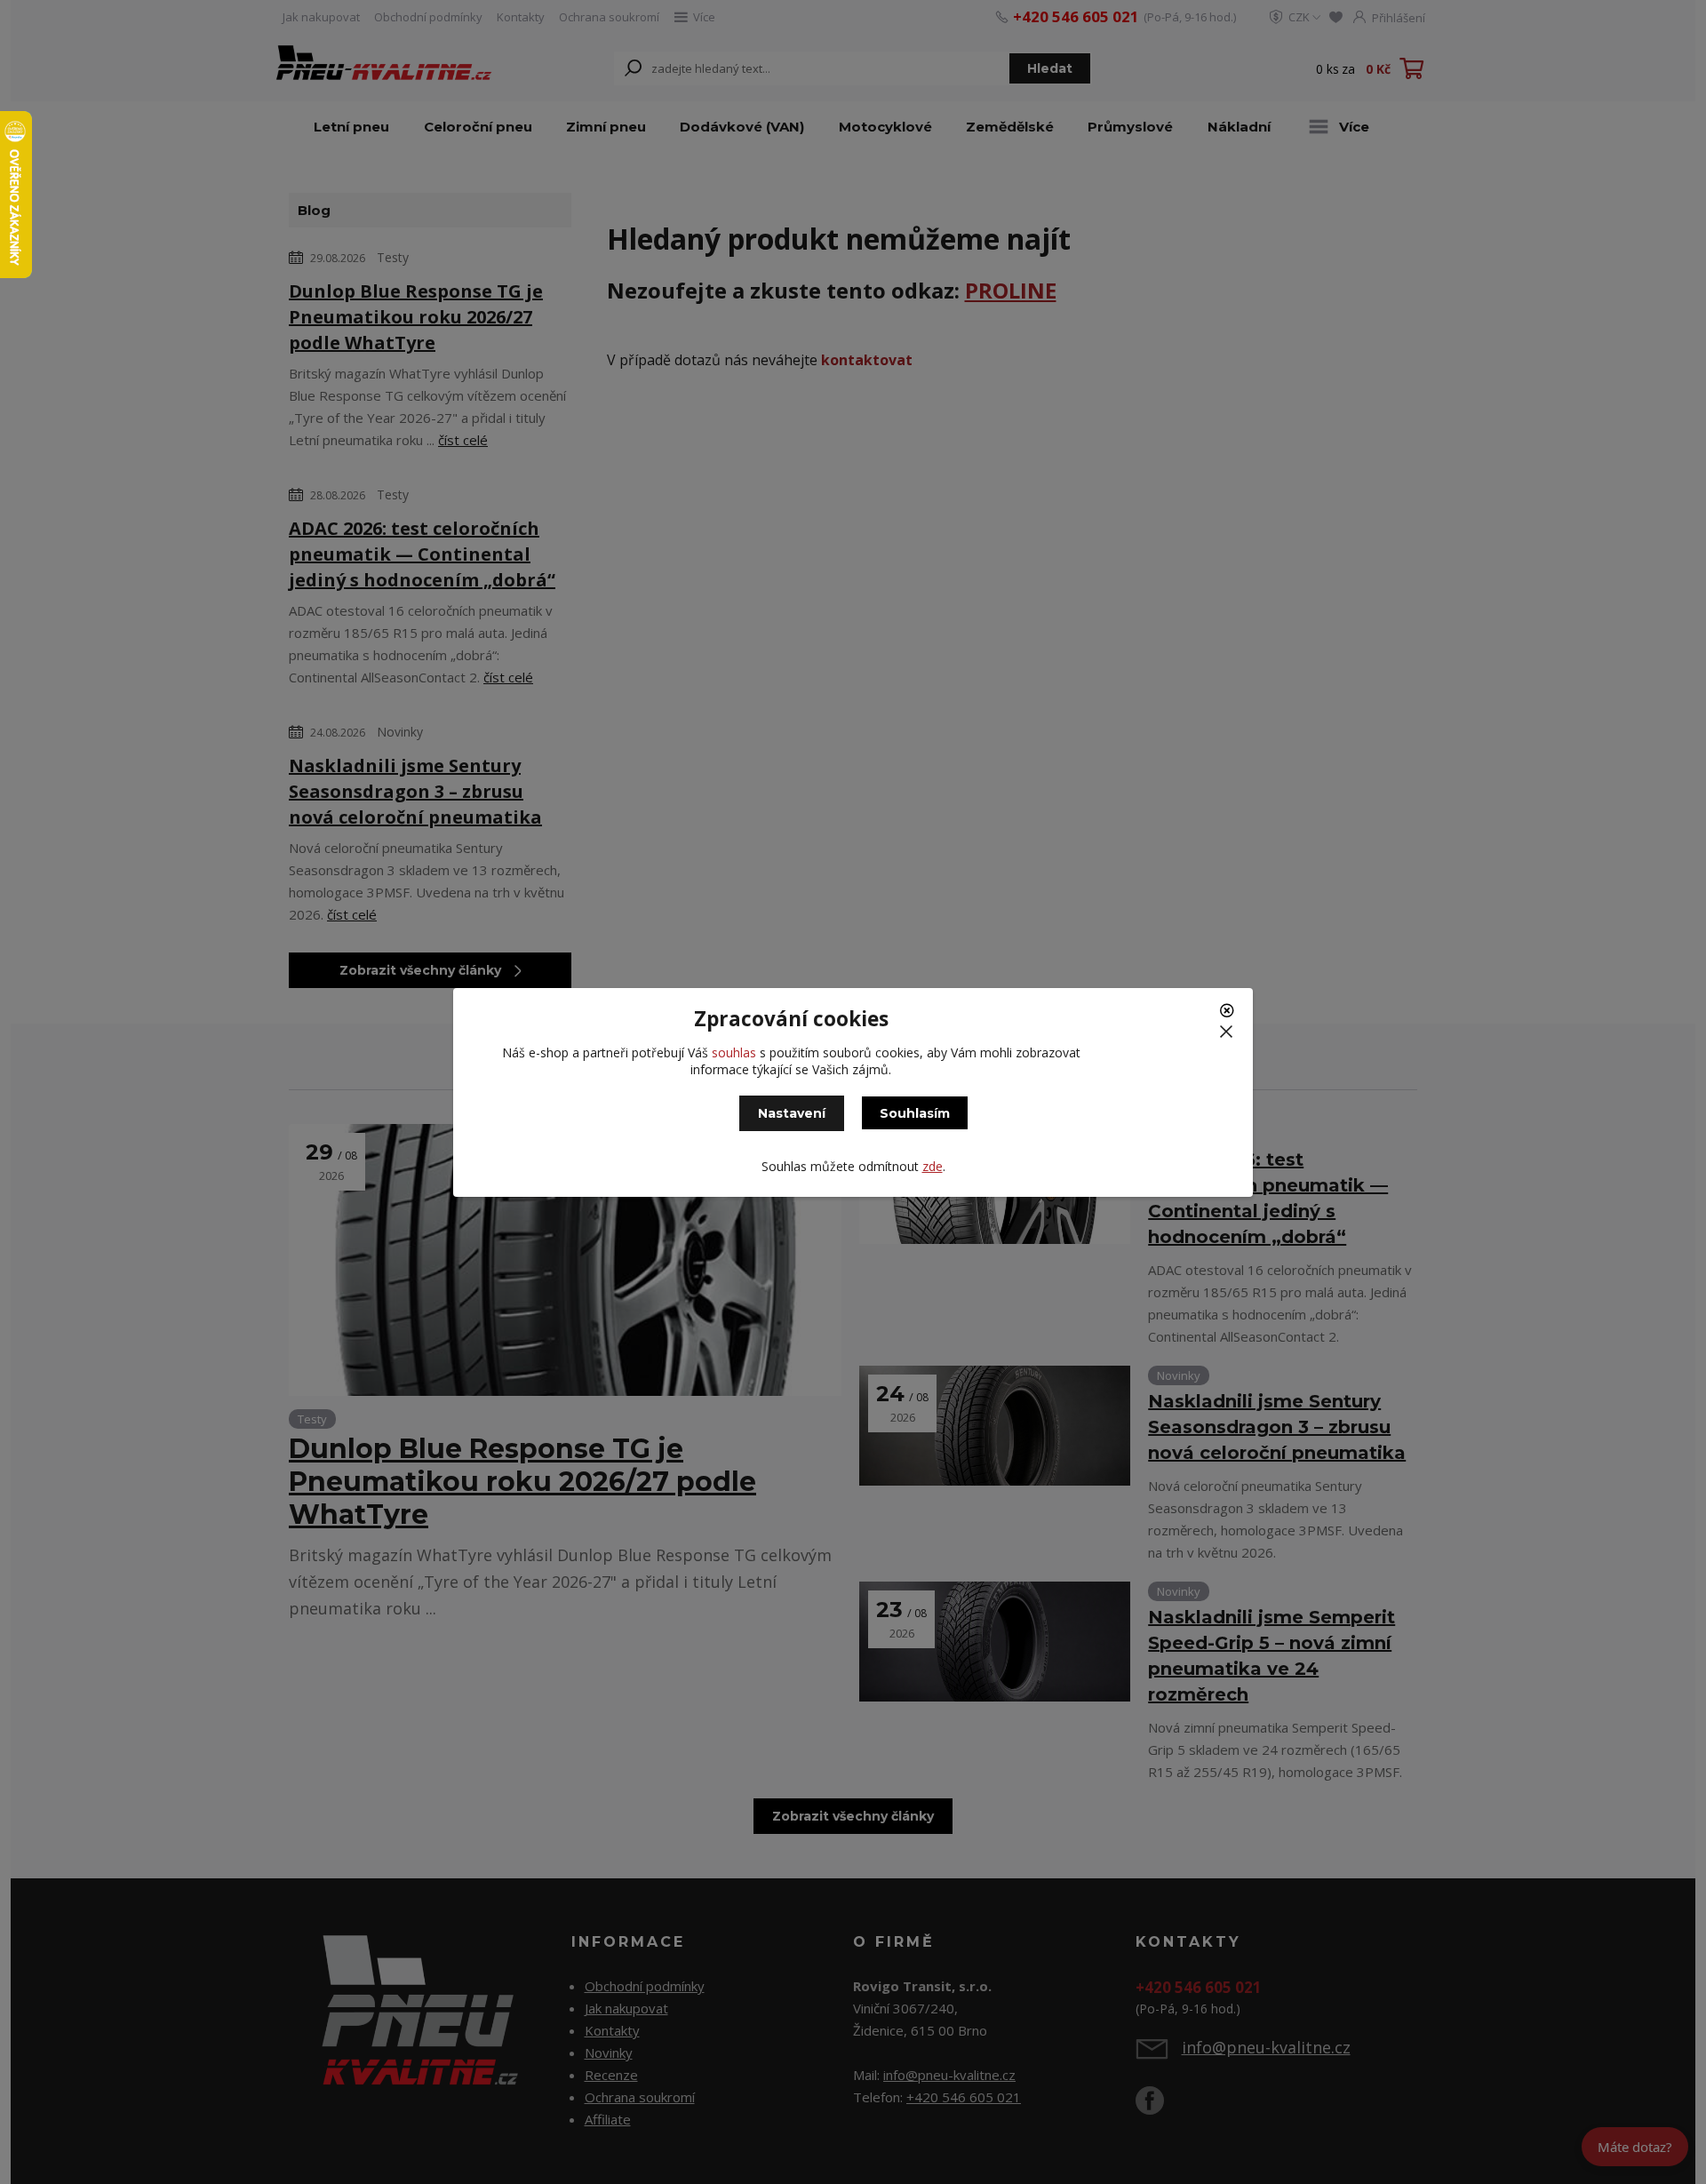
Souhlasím (915, 1113)
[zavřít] (1229, 1016)
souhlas (734, 1052)
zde (933, 1166)
